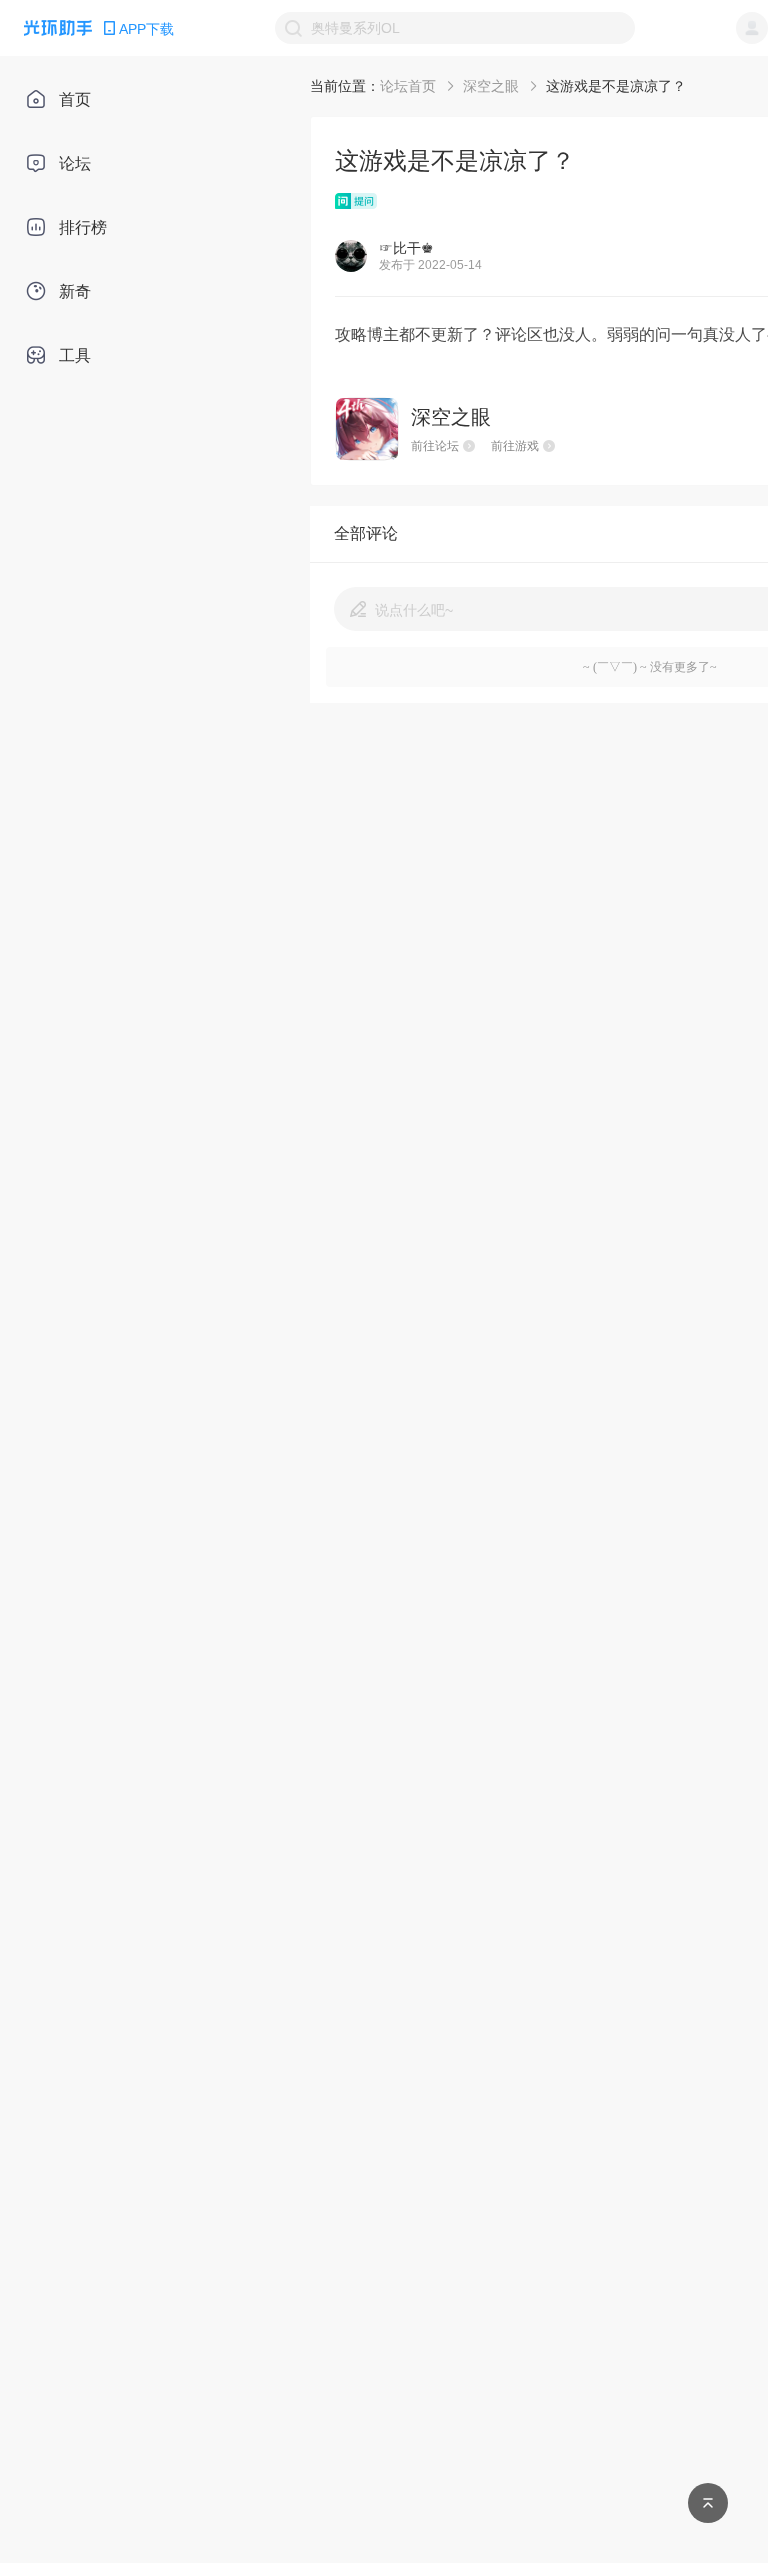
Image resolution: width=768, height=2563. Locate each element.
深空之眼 (491, 86)
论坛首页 (408, 86)
